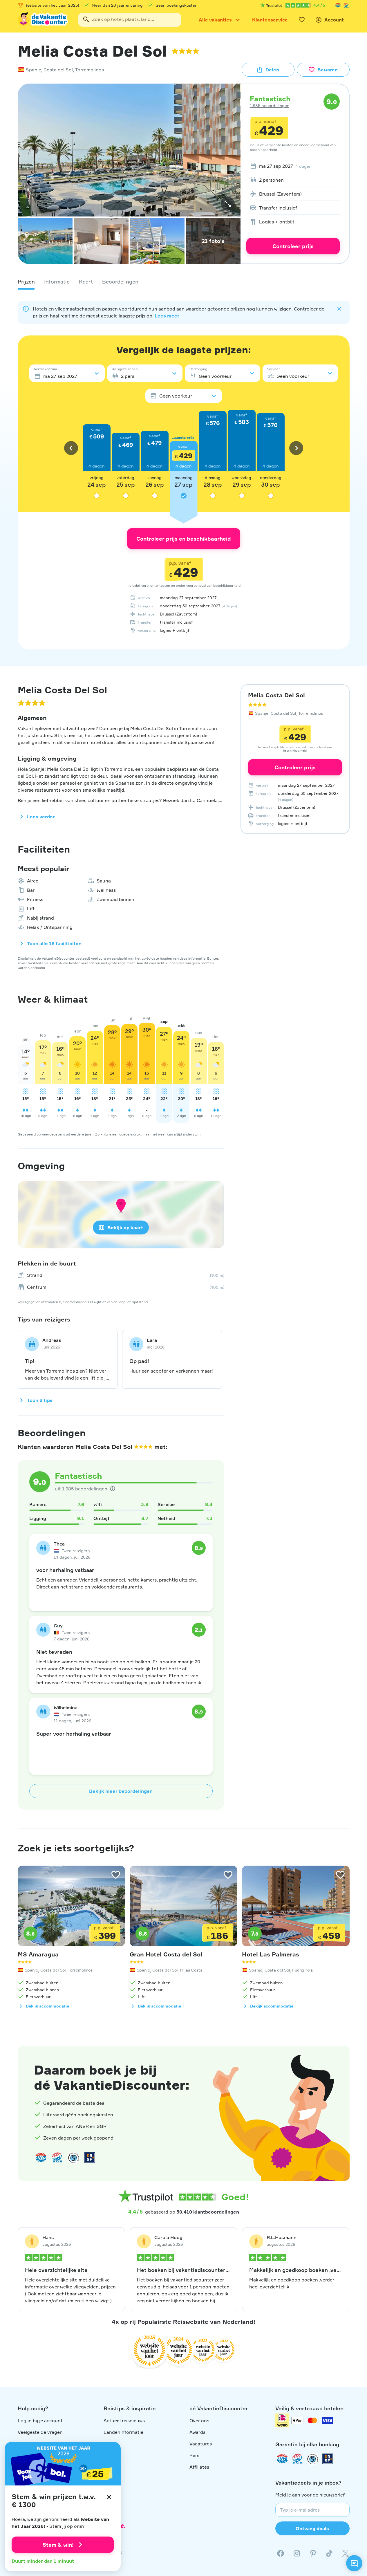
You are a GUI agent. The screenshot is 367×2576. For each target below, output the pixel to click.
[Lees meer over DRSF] (90, 2158)
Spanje (34, 70)
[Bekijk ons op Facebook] (281, 2553)
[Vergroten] (228, 204)
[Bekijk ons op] (297, 2553)
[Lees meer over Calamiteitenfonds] (312, 2459)
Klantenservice (270, 20)
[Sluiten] (109, 2497)
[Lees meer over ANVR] (338, 5)
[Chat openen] (354, 2563)
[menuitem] (293, 166)
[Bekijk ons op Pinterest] (313, 2553)
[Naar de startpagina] (43, 20)
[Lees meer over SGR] (346, 5)
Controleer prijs (293, 246)
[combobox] (130, 20)
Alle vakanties (215, 20)
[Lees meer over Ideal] (73, 2158)
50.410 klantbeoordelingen (208, 2212)
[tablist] (184, 281)
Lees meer (167, 316)
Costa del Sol (58, 70)
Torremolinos (90, 70)
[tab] (26, 281)
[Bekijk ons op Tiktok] (329, 2553)
